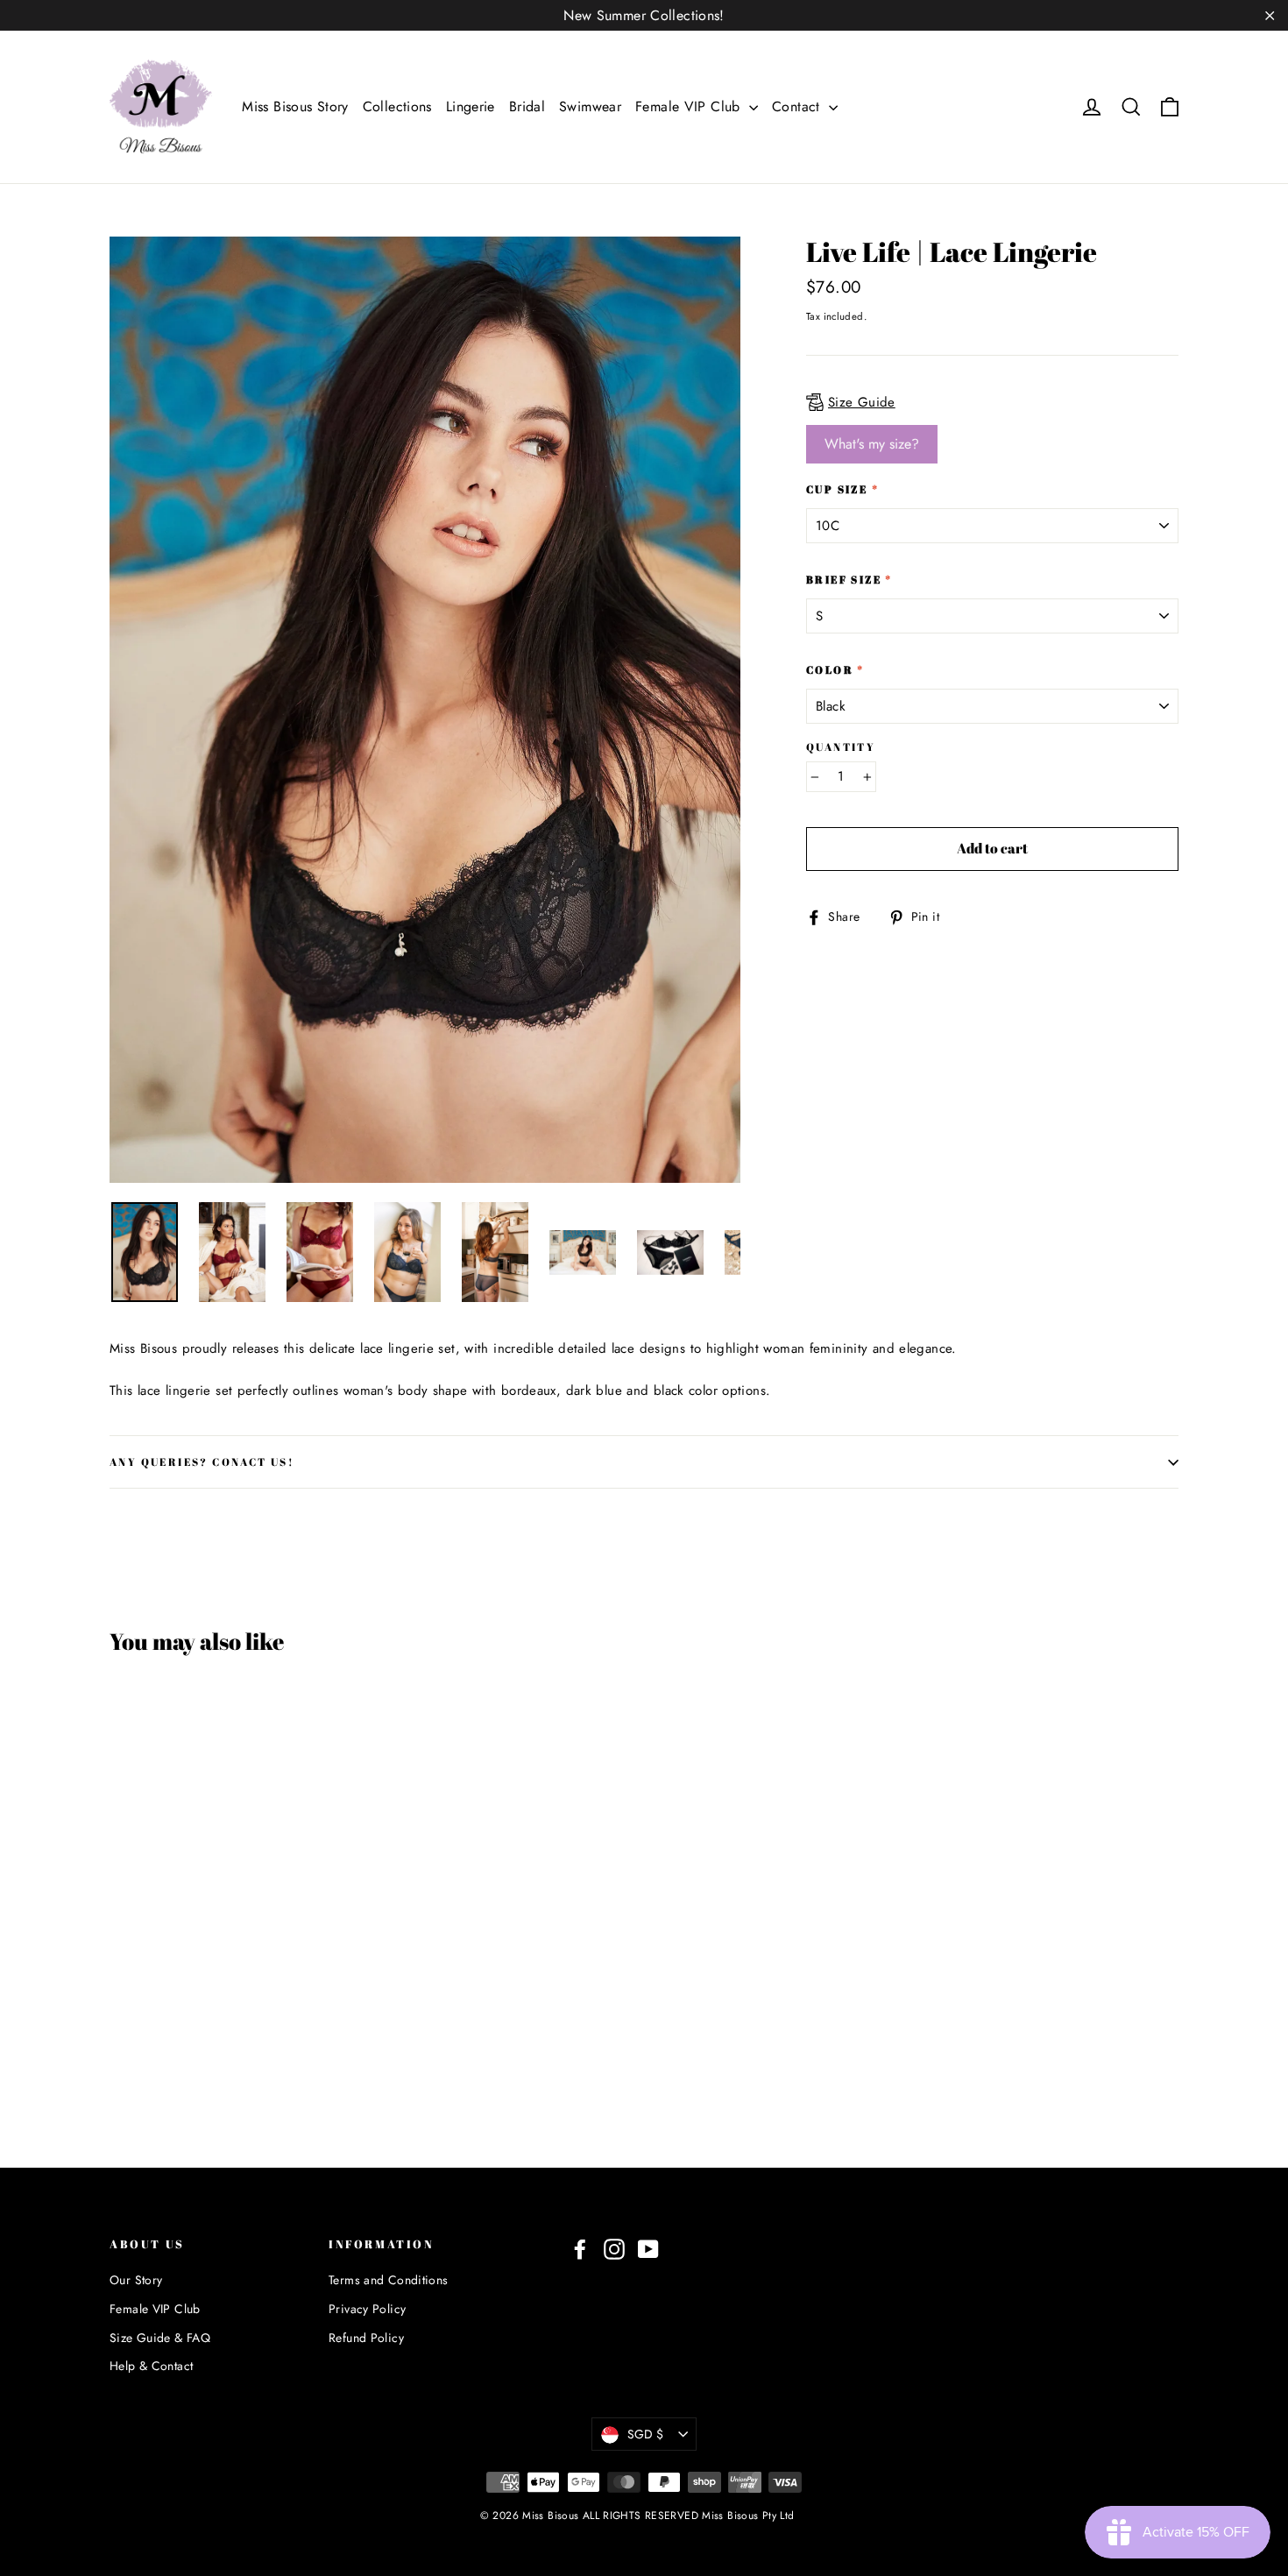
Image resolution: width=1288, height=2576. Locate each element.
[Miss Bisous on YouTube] (648, 2249)
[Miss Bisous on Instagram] (614, 2249)
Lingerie (471, 106)
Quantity (841, 747)
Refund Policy (366, 2338)
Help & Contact (151, 2366)
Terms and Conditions (389, 2280)
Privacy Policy (367, 2309)
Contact (798, 106)
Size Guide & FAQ (160, 2338)
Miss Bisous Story (295, 106)
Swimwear (590, 106)
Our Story (136, 2280)
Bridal (527, 106)
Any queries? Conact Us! (202, 1461)
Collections (397, 106)
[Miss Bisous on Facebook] (580, 2249)
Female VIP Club (690, 106)
